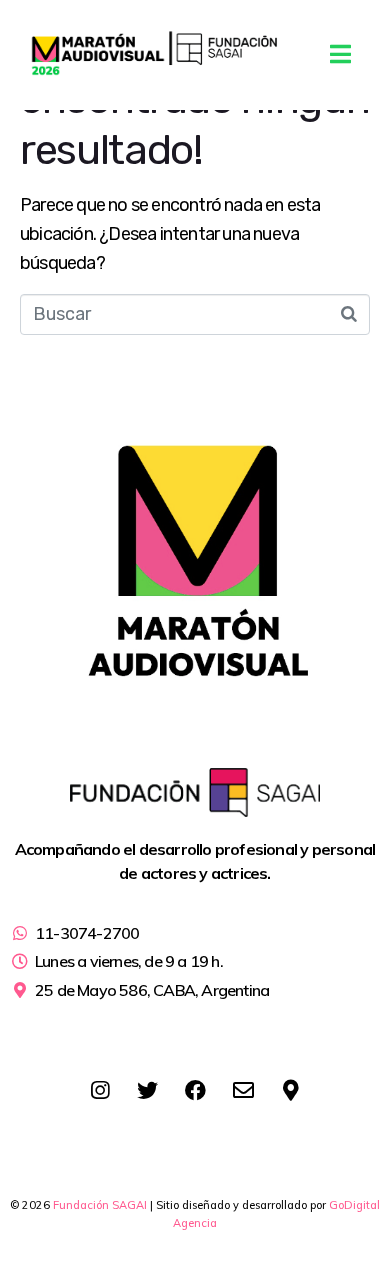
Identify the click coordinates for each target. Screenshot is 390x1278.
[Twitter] (147, 1090)
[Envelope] (243, 1090)
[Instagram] (100, 1090)
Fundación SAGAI (100, 1205)
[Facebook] (195, 1090)
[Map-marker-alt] (291, 1090)
